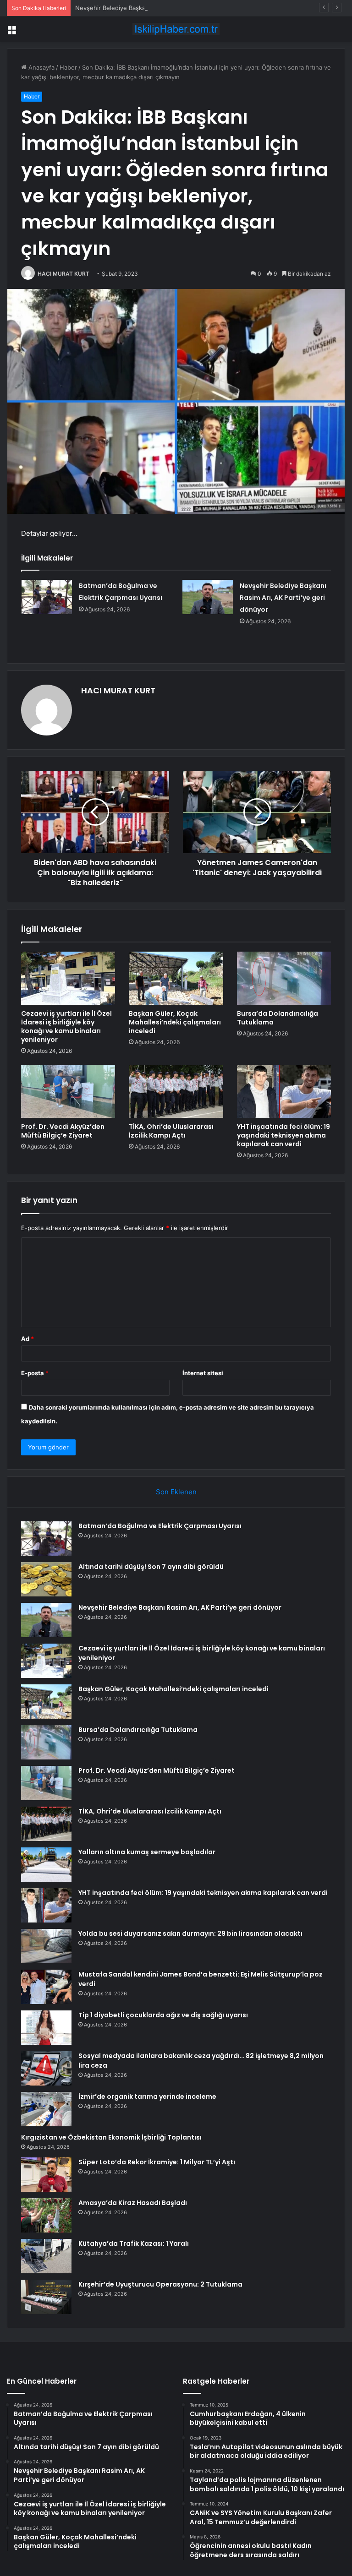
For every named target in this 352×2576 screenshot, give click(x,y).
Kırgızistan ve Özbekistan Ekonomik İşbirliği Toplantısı (111, 2137)
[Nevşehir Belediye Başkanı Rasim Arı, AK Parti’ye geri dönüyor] (208, 597)
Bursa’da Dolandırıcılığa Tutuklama (278, 1018)
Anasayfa (41, 67)
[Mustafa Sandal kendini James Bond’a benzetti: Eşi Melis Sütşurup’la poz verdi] (46, 1987)
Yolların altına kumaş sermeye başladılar (147, 1852)
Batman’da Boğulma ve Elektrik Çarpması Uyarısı (160, 1526)
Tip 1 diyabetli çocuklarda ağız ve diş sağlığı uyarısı (163, 2015)
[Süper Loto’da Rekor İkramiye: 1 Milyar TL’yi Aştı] (46, 2175)
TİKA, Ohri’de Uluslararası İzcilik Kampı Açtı (171, 1131)
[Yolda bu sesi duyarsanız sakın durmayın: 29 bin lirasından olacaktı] (46, 1946)
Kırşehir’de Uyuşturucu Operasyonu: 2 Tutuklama (160, 2284)
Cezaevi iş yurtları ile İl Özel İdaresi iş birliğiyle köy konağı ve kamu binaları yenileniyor (66, 1027)
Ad (27, 1339)
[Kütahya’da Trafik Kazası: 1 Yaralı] (46, 2256)
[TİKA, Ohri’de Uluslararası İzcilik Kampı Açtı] (176, 1091)
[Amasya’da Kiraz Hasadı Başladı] (46, 2215)
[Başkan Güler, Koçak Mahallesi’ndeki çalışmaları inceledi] (176, 978)
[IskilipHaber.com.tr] (176, 29)
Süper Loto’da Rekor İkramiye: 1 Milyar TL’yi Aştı (157, 2162)
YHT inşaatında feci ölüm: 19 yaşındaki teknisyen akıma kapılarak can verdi (283, 1135)
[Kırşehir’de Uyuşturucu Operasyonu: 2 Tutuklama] (46, 2297)
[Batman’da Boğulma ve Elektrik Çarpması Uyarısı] (47, 597)
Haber (68, 67)
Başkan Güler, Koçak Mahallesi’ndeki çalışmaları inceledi (175, 1022)
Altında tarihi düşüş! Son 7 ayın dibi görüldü (151, 1567)
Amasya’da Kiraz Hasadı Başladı (133, 2203)
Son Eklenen (176, 1492)
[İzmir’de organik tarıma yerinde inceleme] (46, 2109)
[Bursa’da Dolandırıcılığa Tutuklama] (284, 978)
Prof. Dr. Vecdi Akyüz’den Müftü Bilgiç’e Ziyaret (63, 1131)
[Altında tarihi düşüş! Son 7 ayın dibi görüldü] (46, 1579)
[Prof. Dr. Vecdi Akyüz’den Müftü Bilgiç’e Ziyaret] (68, 1091)
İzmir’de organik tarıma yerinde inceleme (147, 2097)
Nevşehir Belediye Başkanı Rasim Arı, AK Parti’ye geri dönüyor (163, 8)
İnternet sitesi (203, 1373)
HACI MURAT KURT (63, 274)
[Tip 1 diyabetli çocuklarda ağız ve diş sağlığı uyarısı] (46, 2028)
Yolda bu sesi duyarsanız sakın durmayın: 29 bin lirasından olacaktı (190, 1933)
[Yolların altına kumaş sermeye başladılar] (46, 1865)
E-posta (35, 1373)
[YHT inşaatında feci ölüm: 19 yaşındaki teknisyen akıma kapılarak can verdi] (284, 1091)
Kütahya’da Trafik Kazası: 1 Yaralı (134, 2244)
